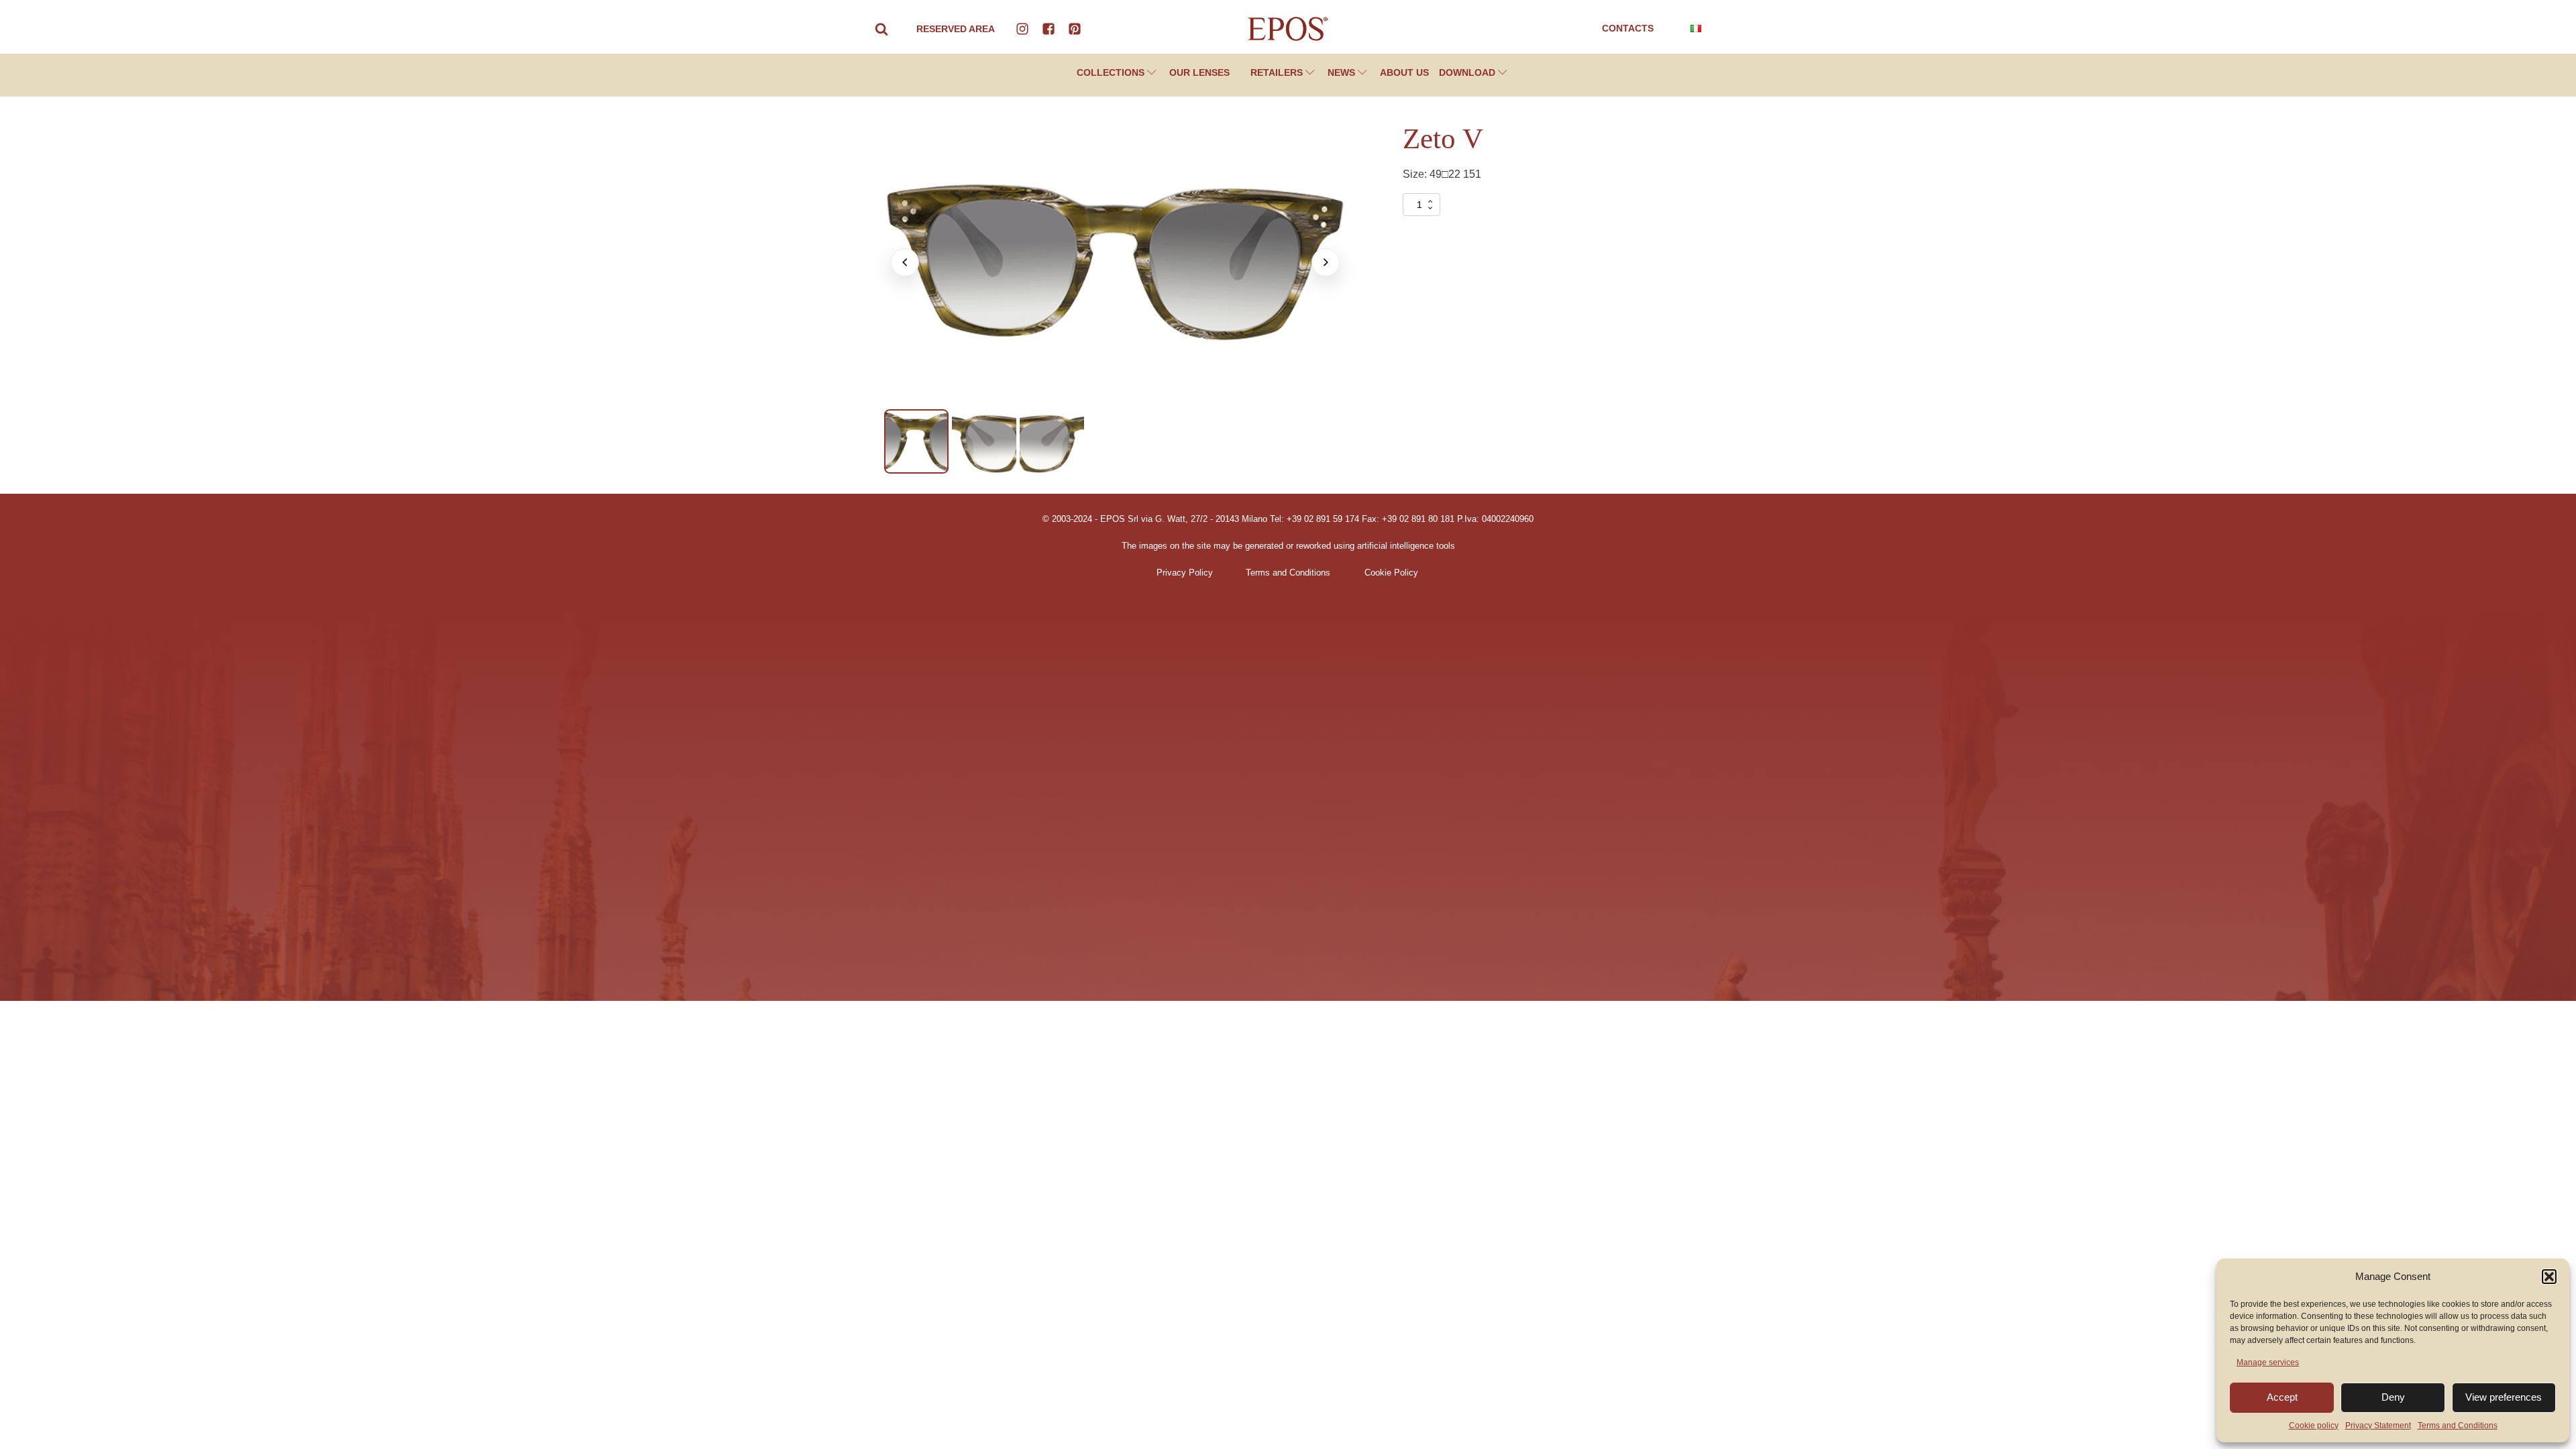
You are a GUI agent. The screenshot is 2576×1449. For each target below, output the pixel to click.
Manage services (2268, 1362)
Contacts (1628, 28)
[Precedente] (905, 262)
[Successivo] (1326, 262)
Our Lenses (1199, 72)
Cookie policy (2314, 1426)
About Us (1404, 72)
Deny (2393, 1397)
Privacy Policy (1185, 573)
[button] (2549, 1277)
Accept (2282, 1397)
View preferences (2504, 1397)
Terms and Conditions (2458, 1426)
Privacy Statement (2378, 1426)
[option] (916, 441)
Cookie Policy (1391, 573)
